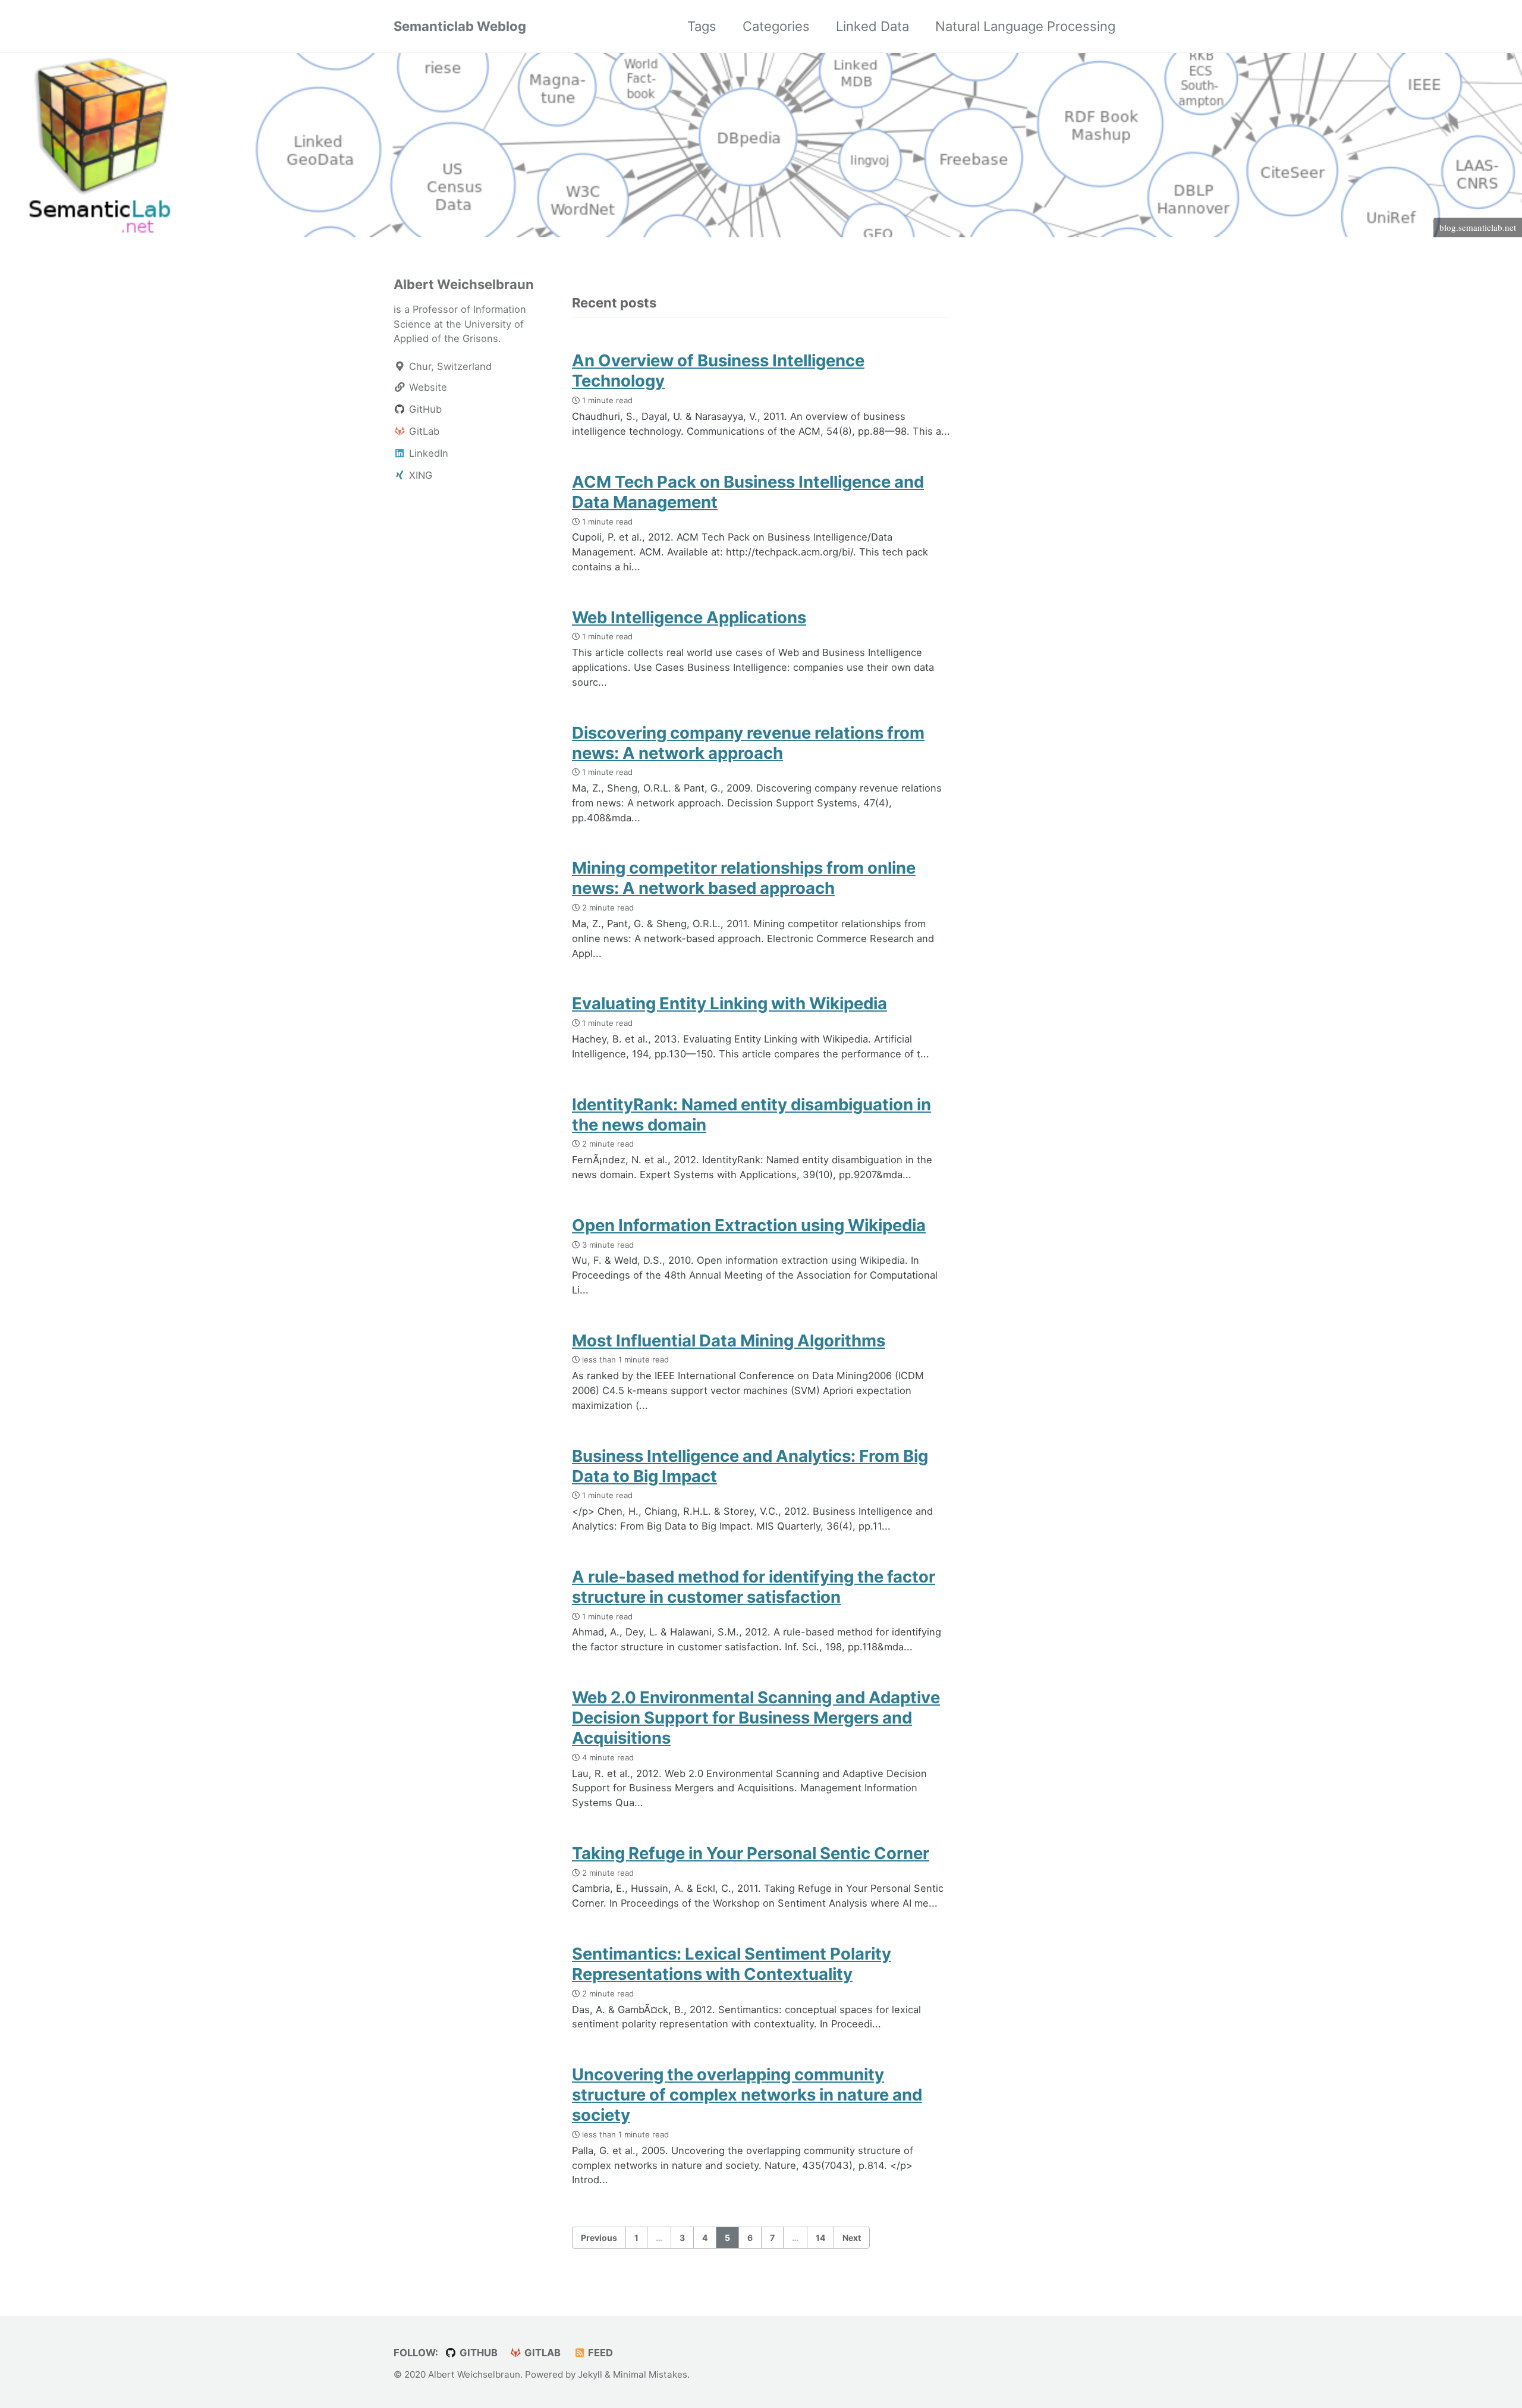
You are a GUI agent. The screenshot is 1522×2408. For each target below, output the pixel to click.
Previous (599, 2238)
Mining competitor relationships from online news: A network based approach (744, 878)
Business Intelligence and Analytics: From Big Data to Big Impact (750, 1466)
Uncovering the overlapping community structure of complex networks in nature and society (747, 2095)
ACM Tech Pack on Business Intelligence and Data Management (748, 492)
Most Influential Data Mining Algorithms (729, 1340)
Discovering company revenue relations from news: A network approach (748, 743)
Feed (599, 2353)
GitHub (477, 2353)
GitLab (541, 2353)
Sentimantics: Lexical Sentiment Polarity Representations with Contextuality (732, 1964)
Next (852, 2238)
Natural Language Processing (1025, 26)
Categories (776, 26)
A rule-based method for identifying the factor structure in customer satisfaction (754, 1587)
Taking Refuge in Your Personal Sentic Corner (751, 1853)
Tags (702, 26)
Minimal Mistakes (650, 2374)
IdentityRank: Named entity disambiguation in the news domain (751, 1114)
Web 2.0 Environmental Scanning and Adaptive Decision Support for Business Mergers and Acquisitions (756, 1718)
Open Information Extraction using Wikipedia (749, 1225)
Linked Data (872, 26)
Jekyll (590, 2374)
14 (820, 2238)
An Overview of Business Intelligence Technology (718, 371)
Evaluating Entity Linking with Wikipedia (729, 1003)
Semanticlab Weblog (460, 26)
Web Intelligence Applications (689, 617)
